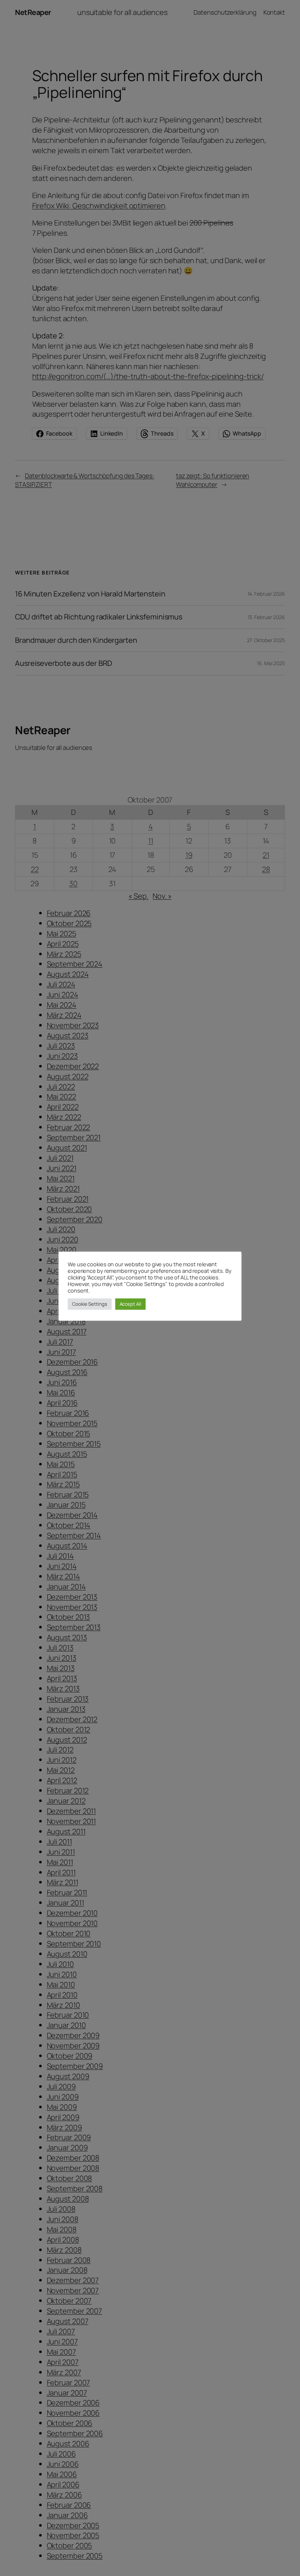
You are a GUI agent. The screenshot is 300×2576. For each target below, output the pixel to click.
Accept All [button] (130, 1304)
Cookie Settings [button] (90, 1304)
